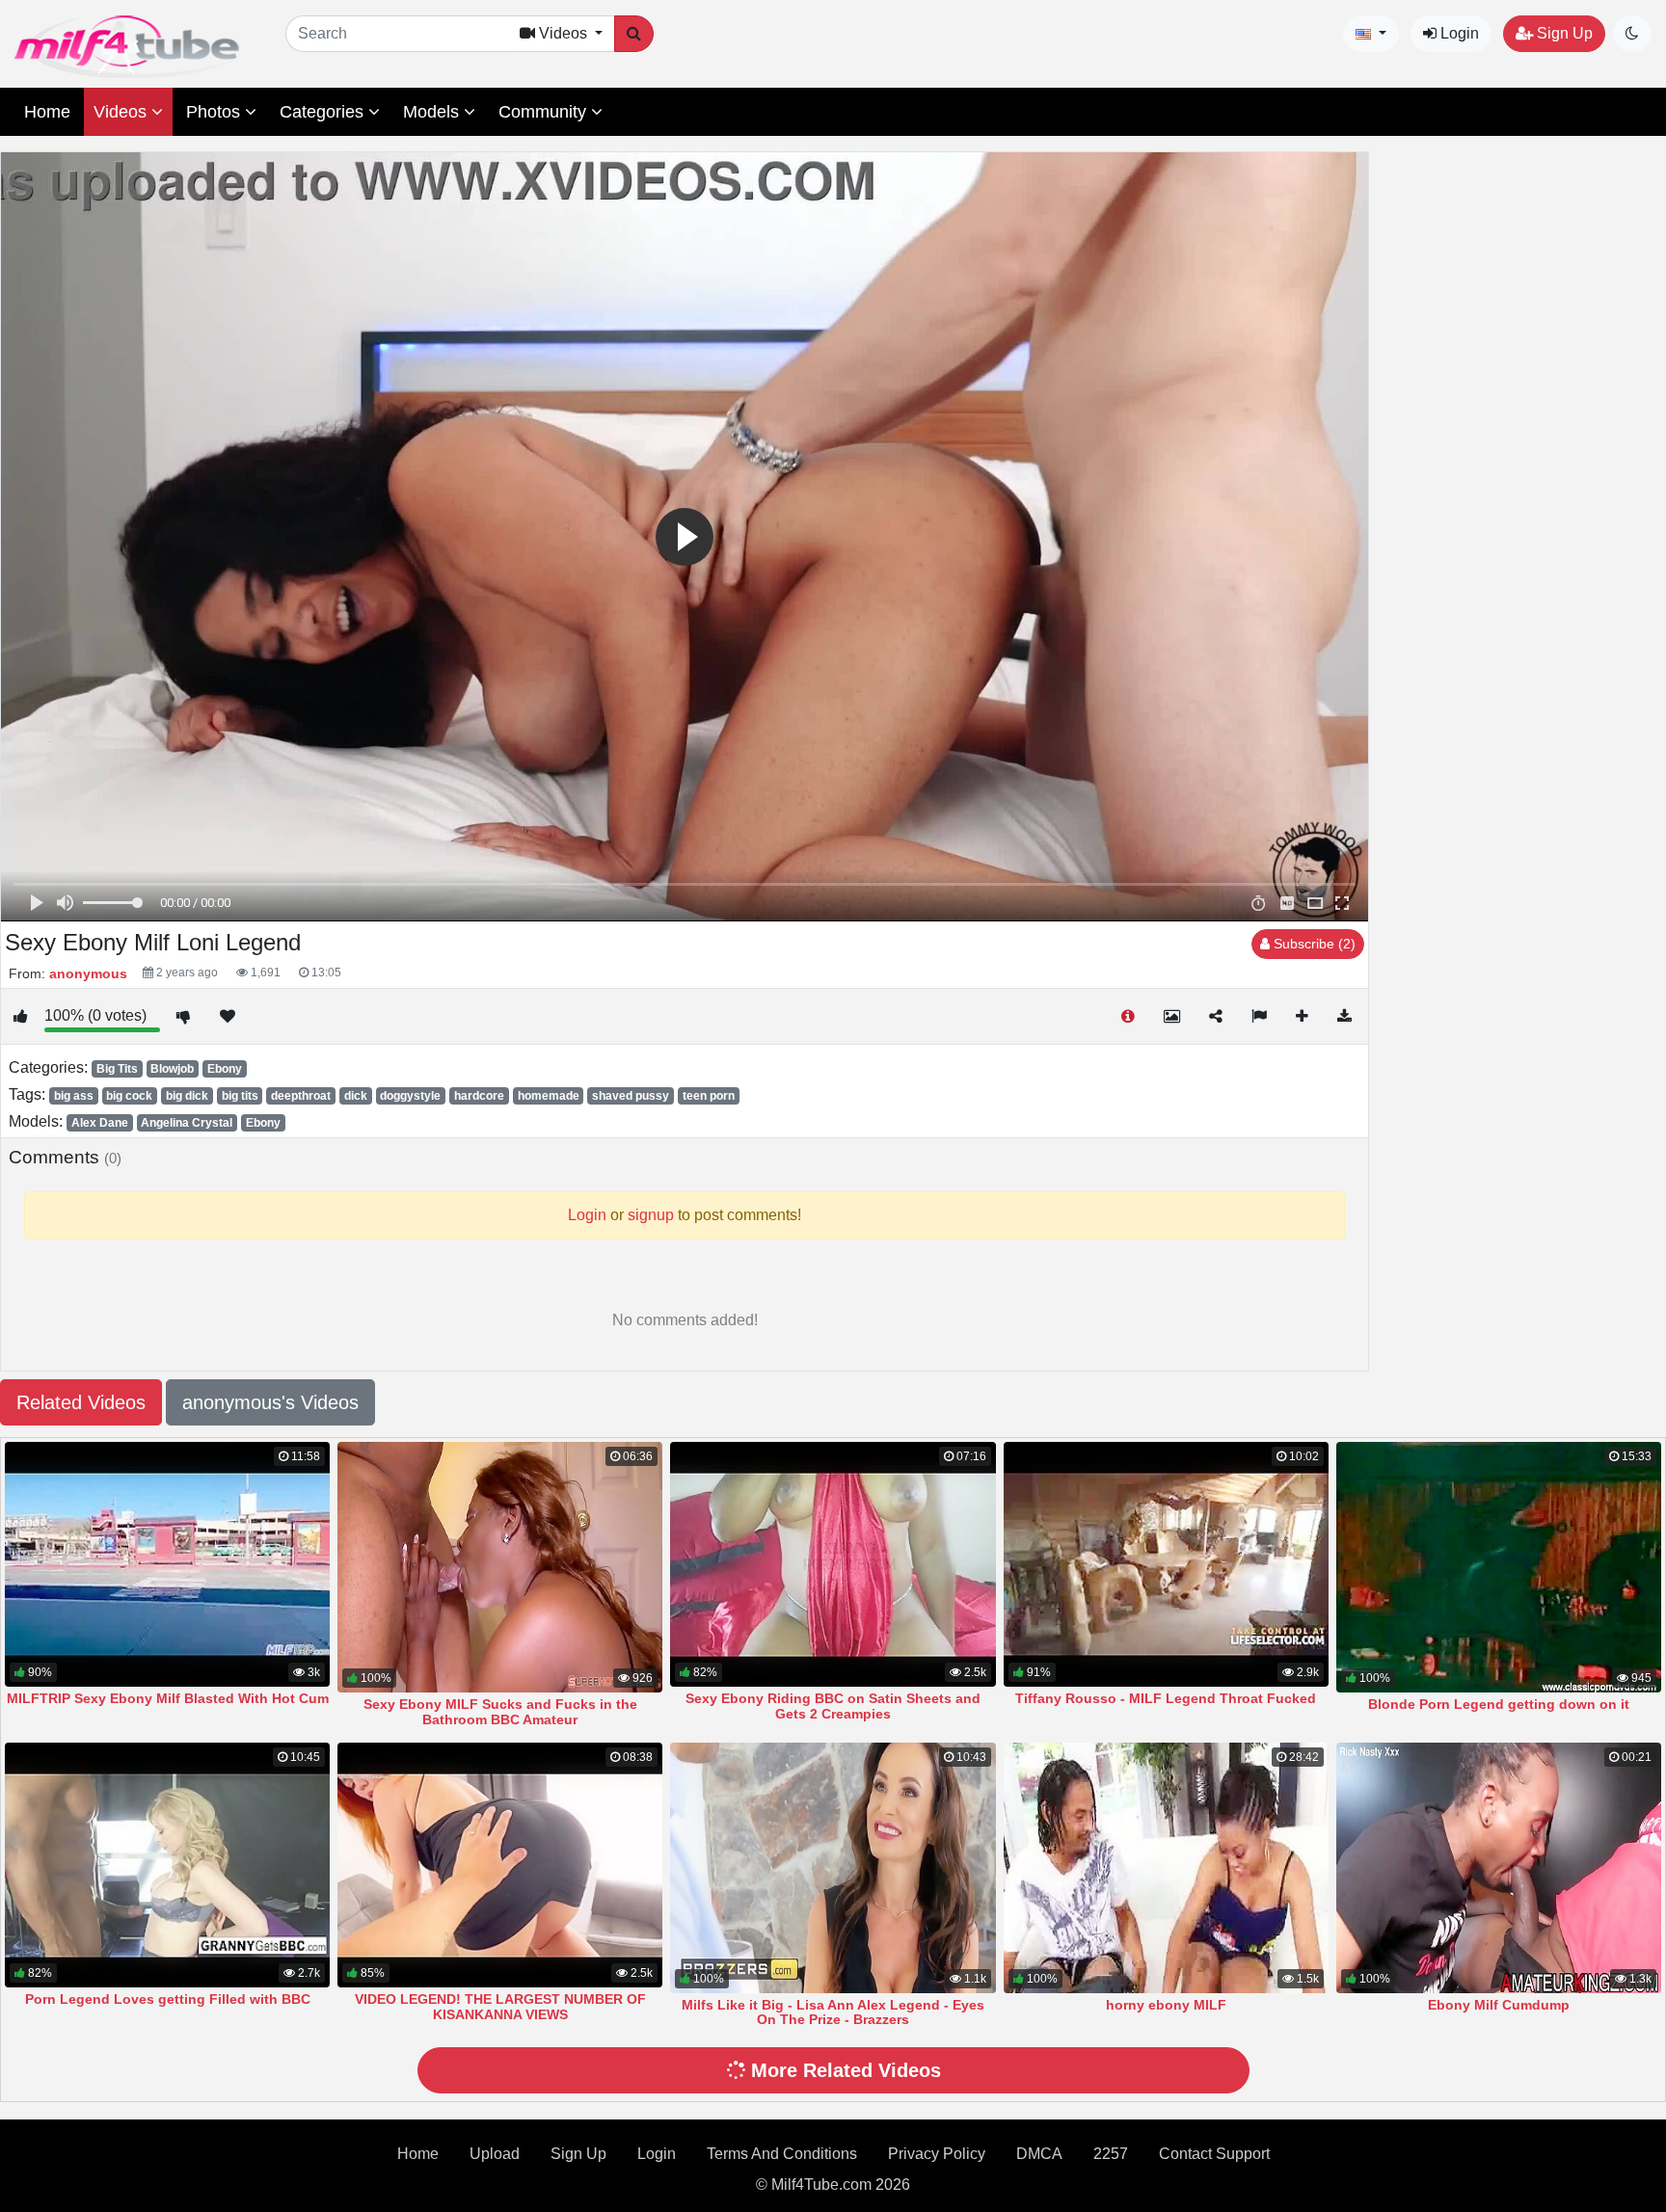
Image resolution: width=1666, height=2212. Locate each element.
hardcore (479, 1096)
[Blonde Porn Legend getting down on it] (1499, 1567)
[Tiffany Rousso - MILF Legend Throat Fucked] (1166, 1564)
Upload (495, 2154)
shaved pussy (631, 1096)
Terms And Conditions (782, 2154)
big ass (74, 1096)
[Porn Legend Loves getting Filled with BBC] (167, 1865)
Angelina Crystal (187, 1123)
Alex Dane (100, 1123)
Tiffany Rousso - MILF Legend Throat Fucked (1166, 1698)
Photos (215, 112)
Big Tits (117, 1069)
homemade (549, 1096)
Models (433, 112)
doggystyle (410, 1096)
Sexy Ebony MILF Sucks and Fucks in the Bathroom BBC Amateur (500, 1712)
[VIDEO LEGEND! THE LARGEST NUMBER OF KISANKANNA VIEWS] (500, 1865)
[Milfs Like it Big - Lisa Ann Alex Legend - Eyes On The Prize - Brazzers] (833, 1867)
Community (545, 112)
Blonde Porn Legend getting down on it (1499, 1704)
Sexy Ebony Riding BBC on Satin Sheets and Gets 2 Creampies (833, 1706)
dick (356, 1096)
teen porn (709, 1096)
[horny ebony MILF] (1166, 1867)
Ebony (225, 1069)
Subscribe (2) (1313, 944)
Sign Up (1563, 33)
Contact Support (1214, 2154)
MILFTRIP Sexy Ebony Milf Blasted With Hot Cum (168, 1698)
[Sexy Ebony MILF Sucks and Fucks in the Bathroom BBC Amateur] (500, 1567)
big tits (240, 1096)
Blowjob (172, 1069)
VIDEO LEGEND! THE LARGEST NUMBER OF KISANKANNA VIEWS (500, 2007)
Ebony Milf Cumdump (1499, 2005)
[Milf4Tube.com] (127, 47)
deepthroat (301, 1096)
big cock (129, 1096)
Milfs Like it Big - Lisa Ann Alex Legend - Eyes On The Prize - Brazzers (833, 2012)
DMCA (1039, 2154)
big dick (187, 1096)
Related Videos (81, 1402)
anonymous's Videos (270, 1402)
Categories (324, 112)
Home (47, 112)
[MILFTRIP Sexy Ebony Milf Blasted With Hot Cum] (167, 1564)
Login (1458, 33)
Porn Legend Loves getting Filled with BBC (168, 1999)
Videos (122, 112)
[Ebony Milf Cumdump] (1499, 1867)
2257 (1111, 2154)
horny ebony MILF (1166, 2005)
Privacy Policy (937, 2154)
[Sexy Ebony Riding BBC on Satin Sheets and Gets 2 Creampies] (833, 1564)
